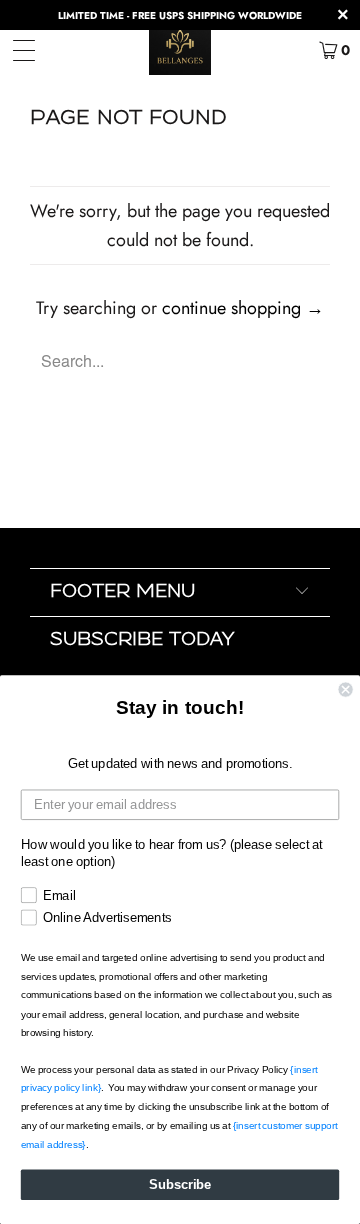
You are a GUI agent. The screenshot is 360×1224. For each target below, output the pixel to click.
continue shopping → (243, 308)
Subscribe (180, 1185)
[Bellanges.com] (180, 50)
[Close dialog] (346, 690)
